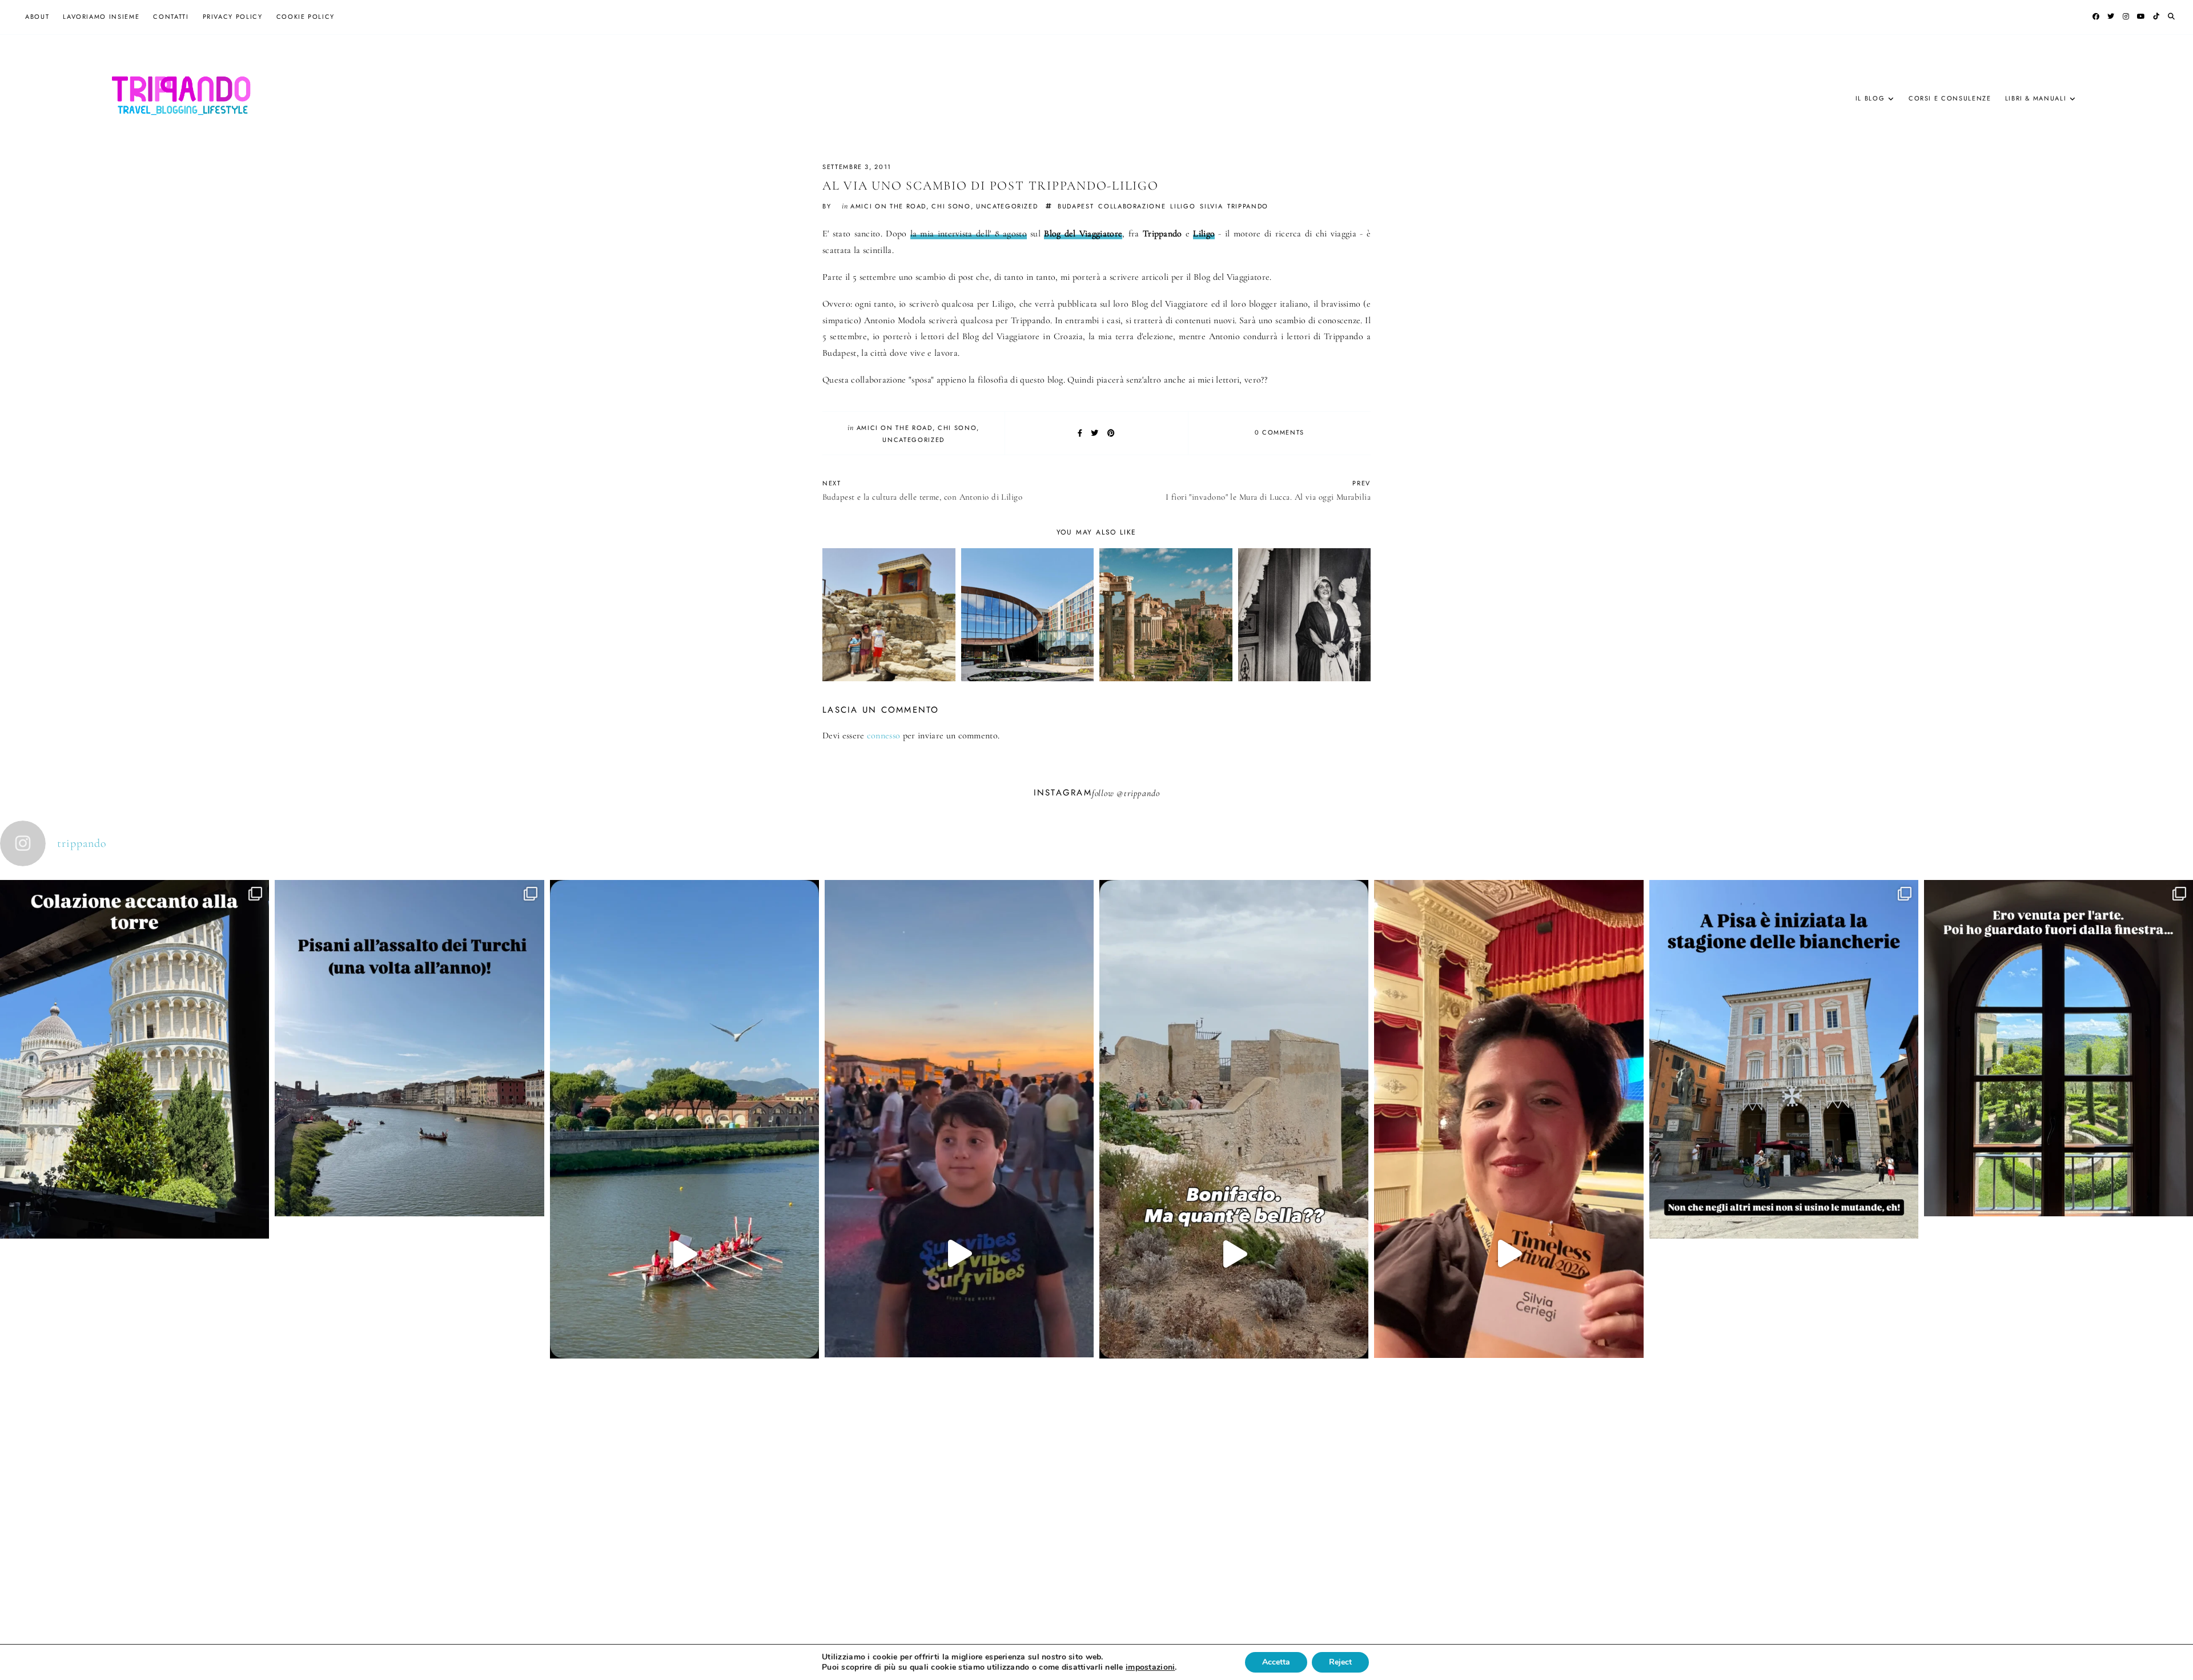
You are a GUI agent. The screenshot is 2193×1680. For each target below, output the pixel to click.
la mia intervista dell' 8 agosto (969, 234)
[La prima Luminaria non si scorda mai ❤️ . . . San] (959, 1253)
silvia (1211, 206)
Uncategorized (1007, 206)
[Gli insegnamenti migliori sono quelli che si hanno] (1509, 1253)
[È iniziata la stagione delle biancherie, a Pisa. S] (1784, 1194)
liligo (1183, 206)
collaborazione (1132, 206)
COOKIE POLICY (306, 17)
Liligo (1204, 234)
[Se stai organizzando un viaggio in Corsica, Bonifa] (1234, 1254)
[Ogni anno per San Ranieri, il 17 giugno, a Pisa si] (409, 1183)
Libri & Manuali (2036, 98)
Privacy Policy (233, 17)
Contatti (171, 17)
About (37, 17)
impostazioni (1150, 1667)
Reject (1340, 1662)
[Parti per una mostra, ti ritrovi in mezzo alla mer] (2059, 1183)
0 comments (1280, 432)
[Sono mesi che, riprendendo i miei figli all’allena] (684, 1254)
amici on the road (888, 206)
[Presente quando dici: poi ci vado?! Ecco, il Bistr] (134, 1194)
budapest (1076, 206)
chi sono (951, 206)
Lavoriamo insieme (101, 17)
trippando (1248, 206)
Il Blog (1870, 98)
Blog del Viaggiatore (1083, 234)
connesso (884, 735)
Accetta (1276, 1662)
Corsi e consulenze (1950, 98)
